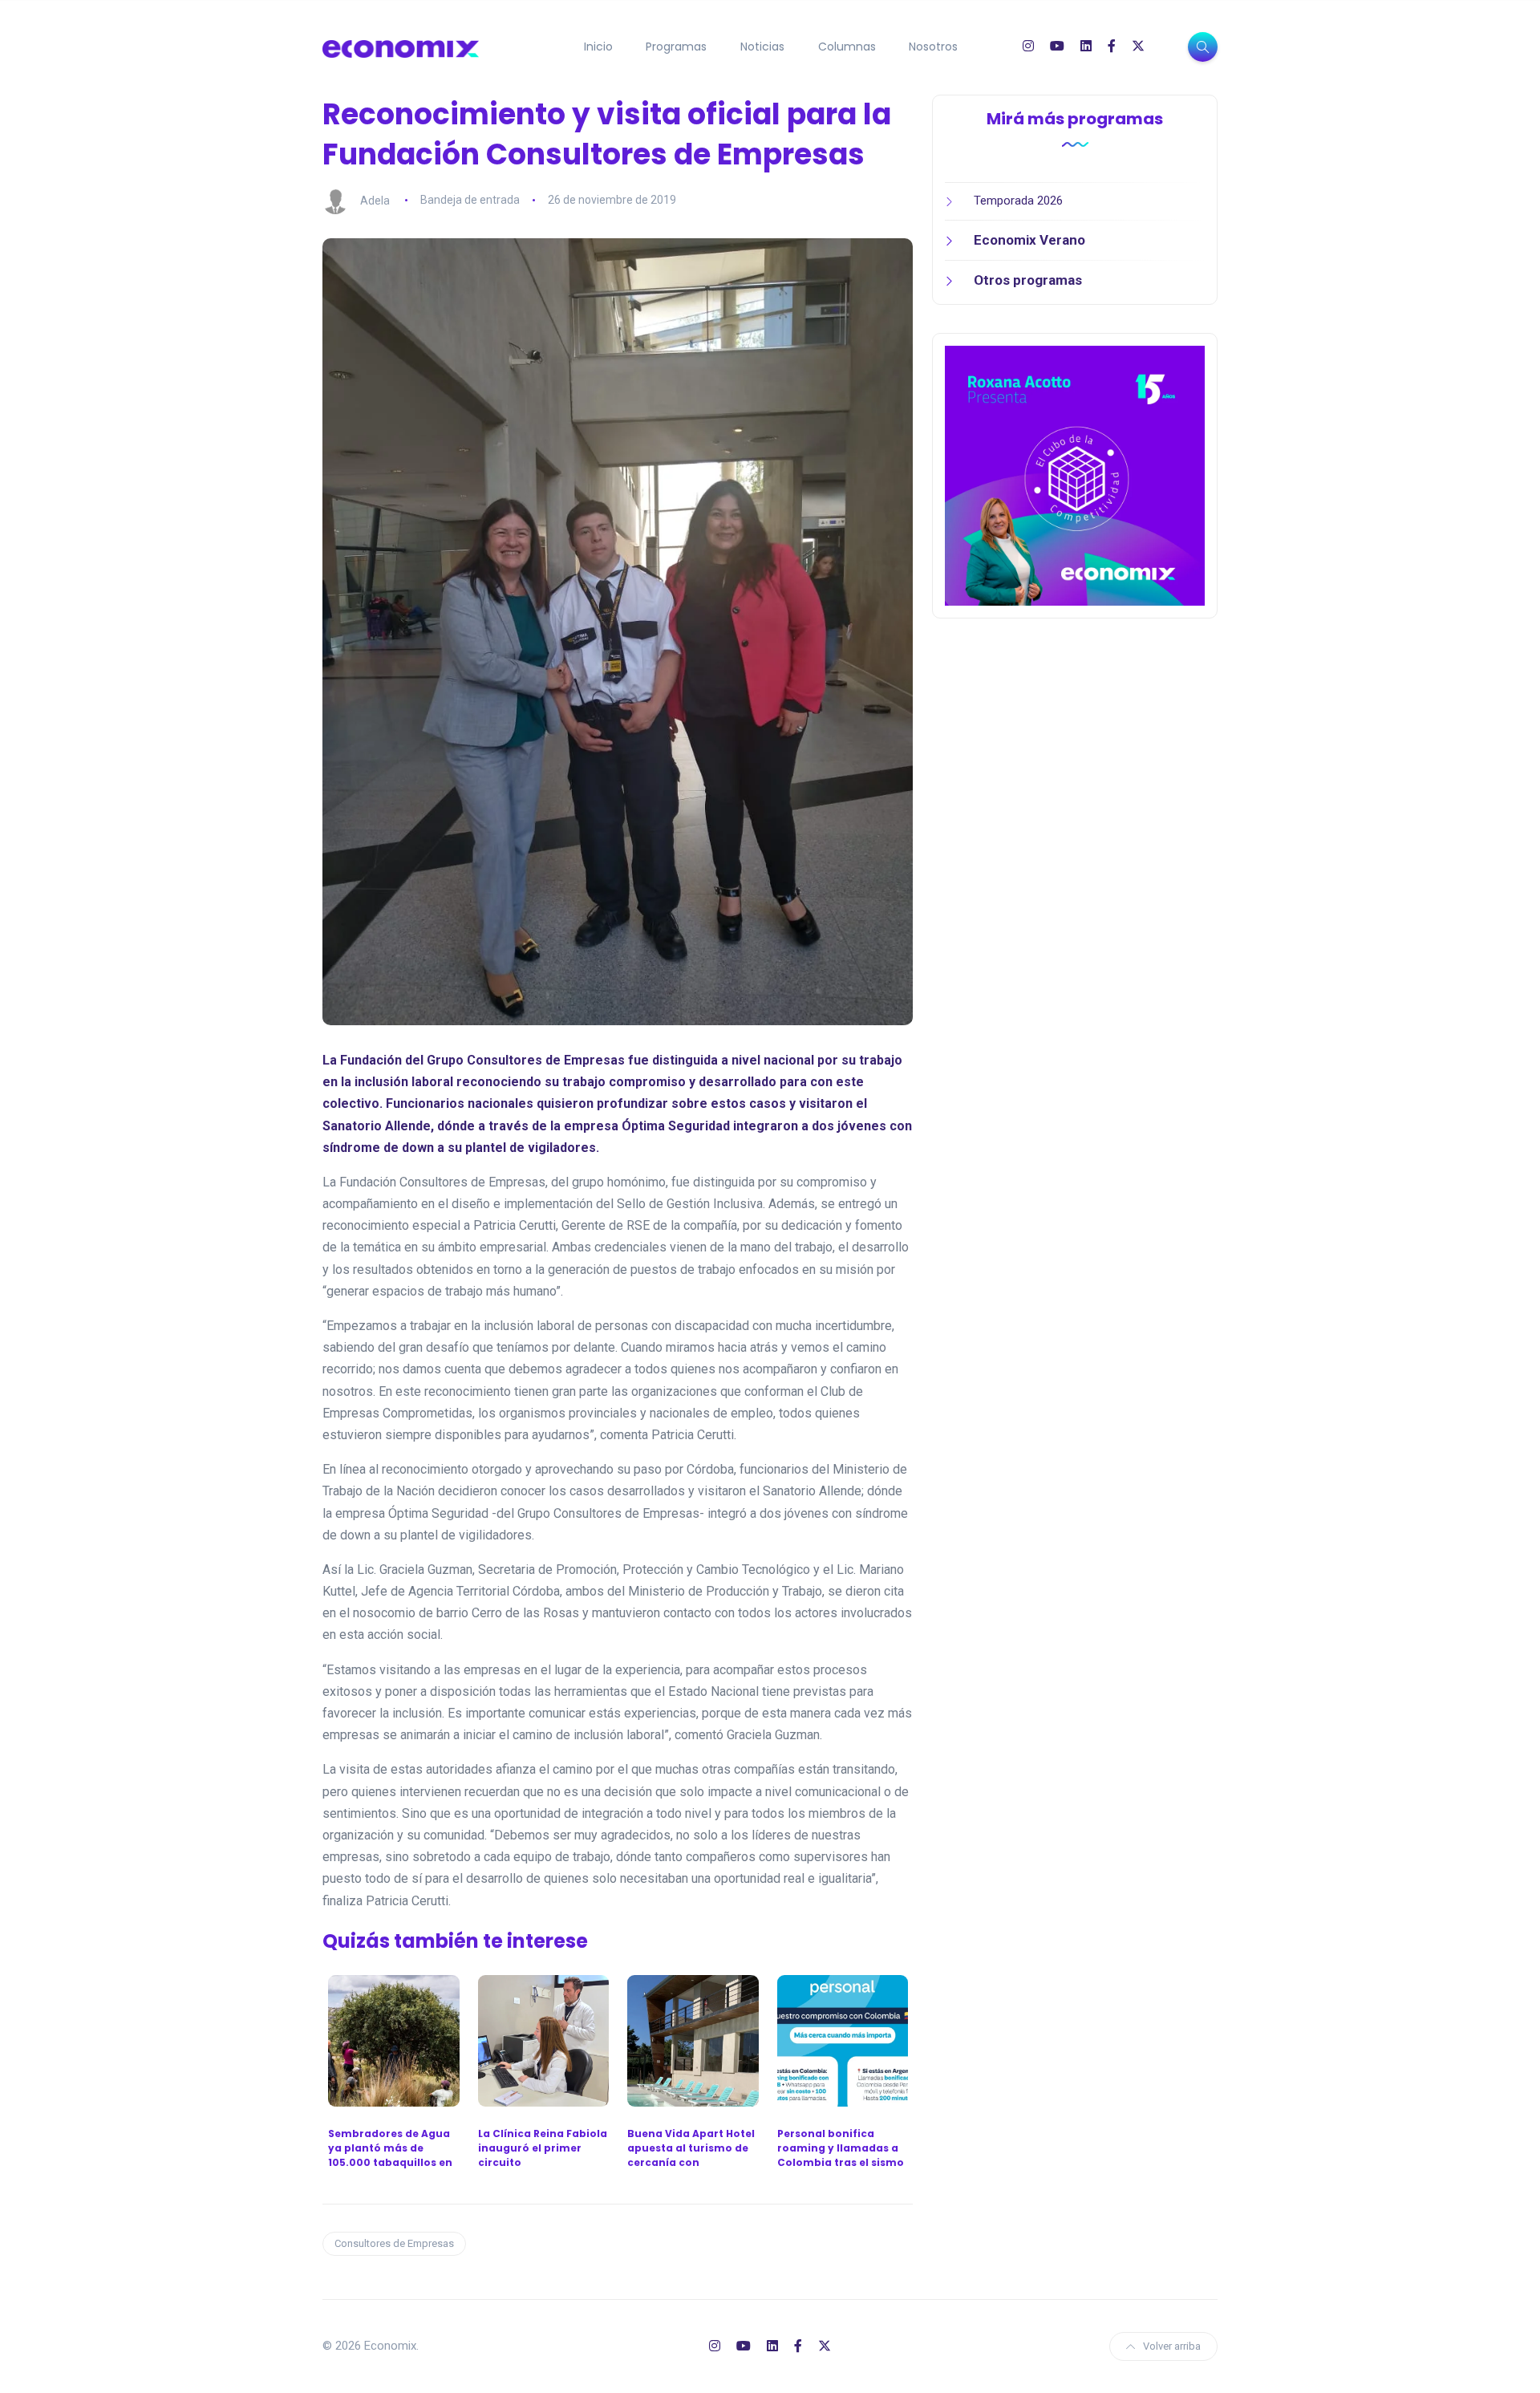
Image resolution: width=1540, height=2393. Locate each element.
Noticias (762, 47)
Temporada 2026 (1018, 201)
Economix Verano (1029, 240)
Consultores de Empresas (394, 2243)
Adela (375, 200)
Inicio (598, 47)
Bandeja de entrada (470, 200)
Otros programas (1028, 280)
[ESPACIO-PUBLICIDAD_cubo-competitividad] (1075, 475)
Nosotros (933, 47)
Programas (676, 47)
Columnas (847, 47)
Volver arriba (1172, 2346)
